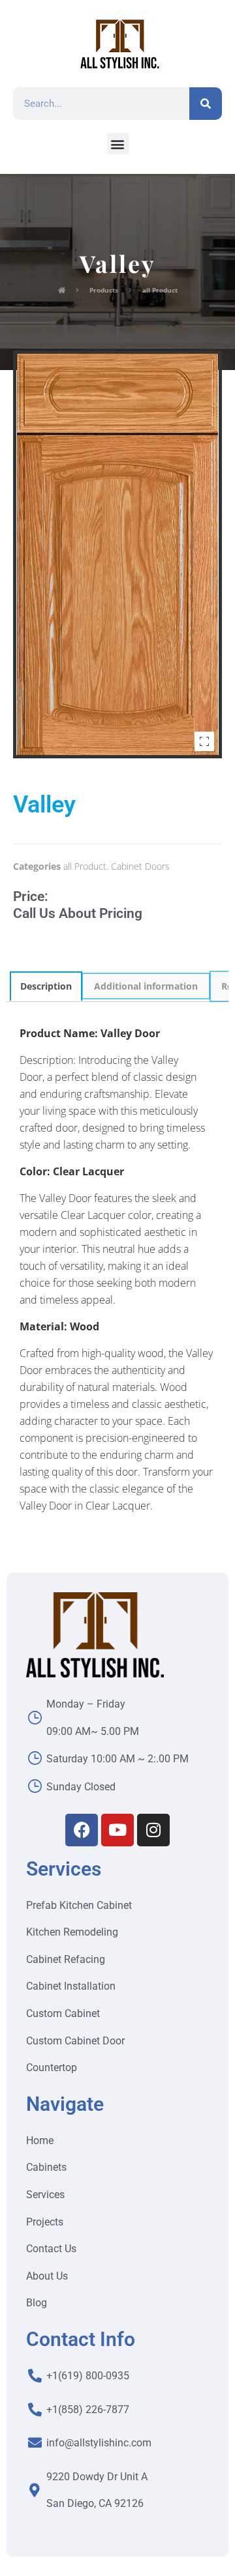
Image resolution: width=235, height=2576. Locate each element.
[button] (118, 144)
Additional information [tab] (146, 986)
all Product (85, 866)
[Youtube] (117, 1830)
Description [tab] (46, 986)
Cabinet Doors (140, 866)
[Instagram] (153, 1830)
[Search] (206, 104)
